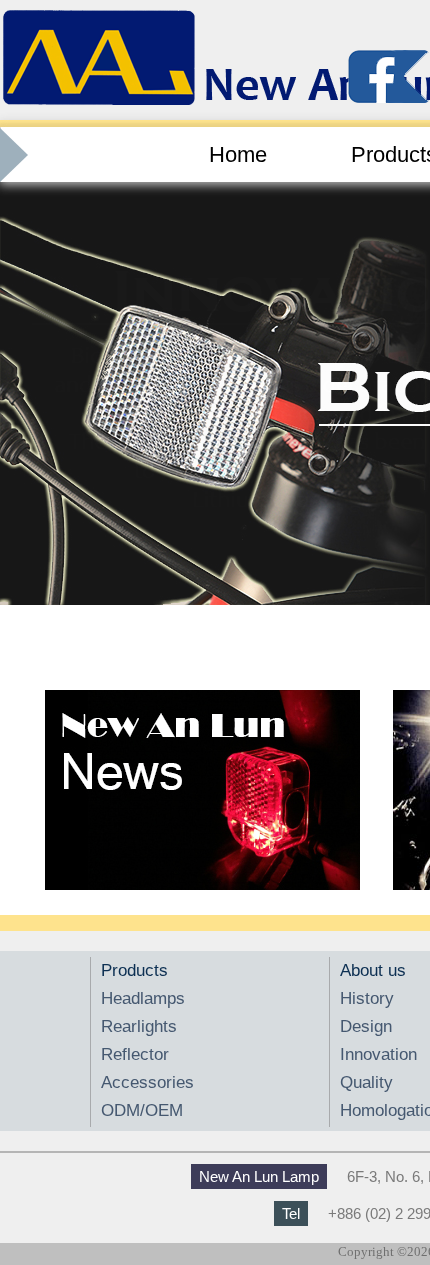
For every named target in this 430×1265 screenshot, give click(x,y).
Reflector (135, 1054)
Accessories (147, 1082)
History (367, 998)
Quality (366, 1082)
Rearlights (139, 1026)
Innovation (378, 1054)
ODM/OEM (142, 1110)
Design (366, 1026)
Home (238, 154)
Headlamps (143, 998)
